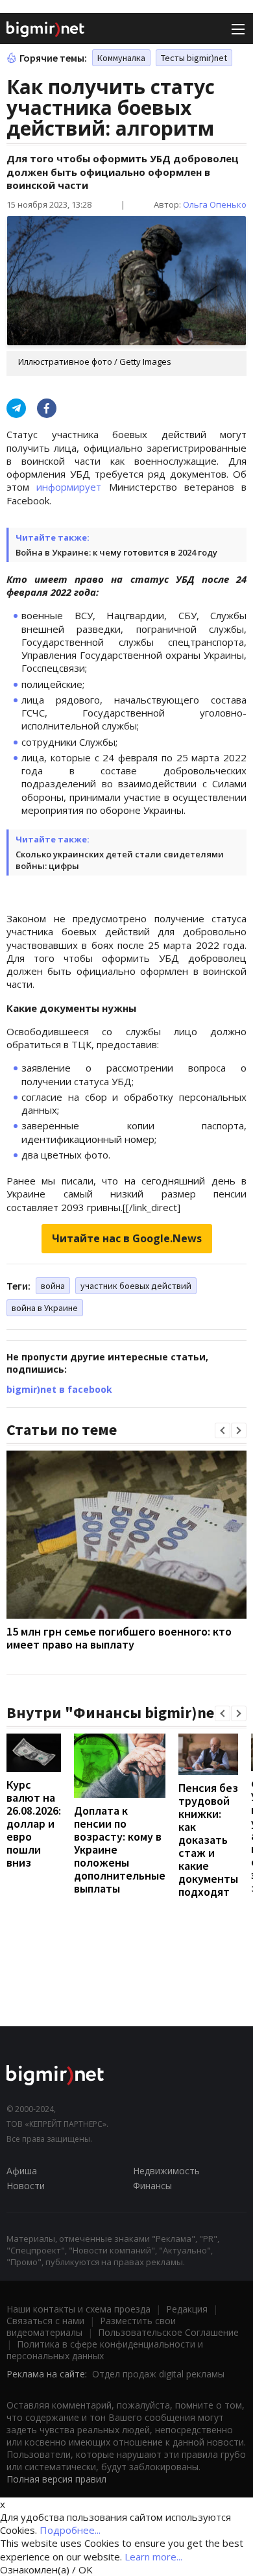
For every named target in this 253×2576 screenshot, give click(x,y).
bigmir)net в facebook (59, 1389)
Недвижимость (166, 2171)
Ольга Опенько (215, 204)
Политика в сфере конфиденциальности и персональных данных (105, 2350)
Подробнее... (70, 2530)
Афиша (22, 2171)
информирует (69, 487)
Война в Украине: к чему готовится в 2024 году (116, 552)
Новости (26, 2186)
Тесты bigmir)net (194, 58)
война (53, 1286)
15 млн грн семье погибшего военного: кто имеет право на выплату (119, 1638)
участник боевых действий (136, 1286)
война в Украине (45, 1308)
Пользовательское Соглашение (168, 2332)
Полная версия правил (56, 2479)
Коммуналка (121, 58)
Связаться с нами (45, 2321)
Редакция (187, 2309)
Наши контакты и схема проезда (78, 2309)
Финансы (152, 2186)
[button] (223, 1430)
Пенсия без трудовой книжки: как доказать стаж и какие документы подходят (208, 1840)
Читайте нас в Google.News (127, 1238)
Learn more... (153, 2557)
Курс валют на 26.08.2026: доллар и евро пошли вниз (34, 1823)
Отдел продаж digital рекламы (158, 2374)
